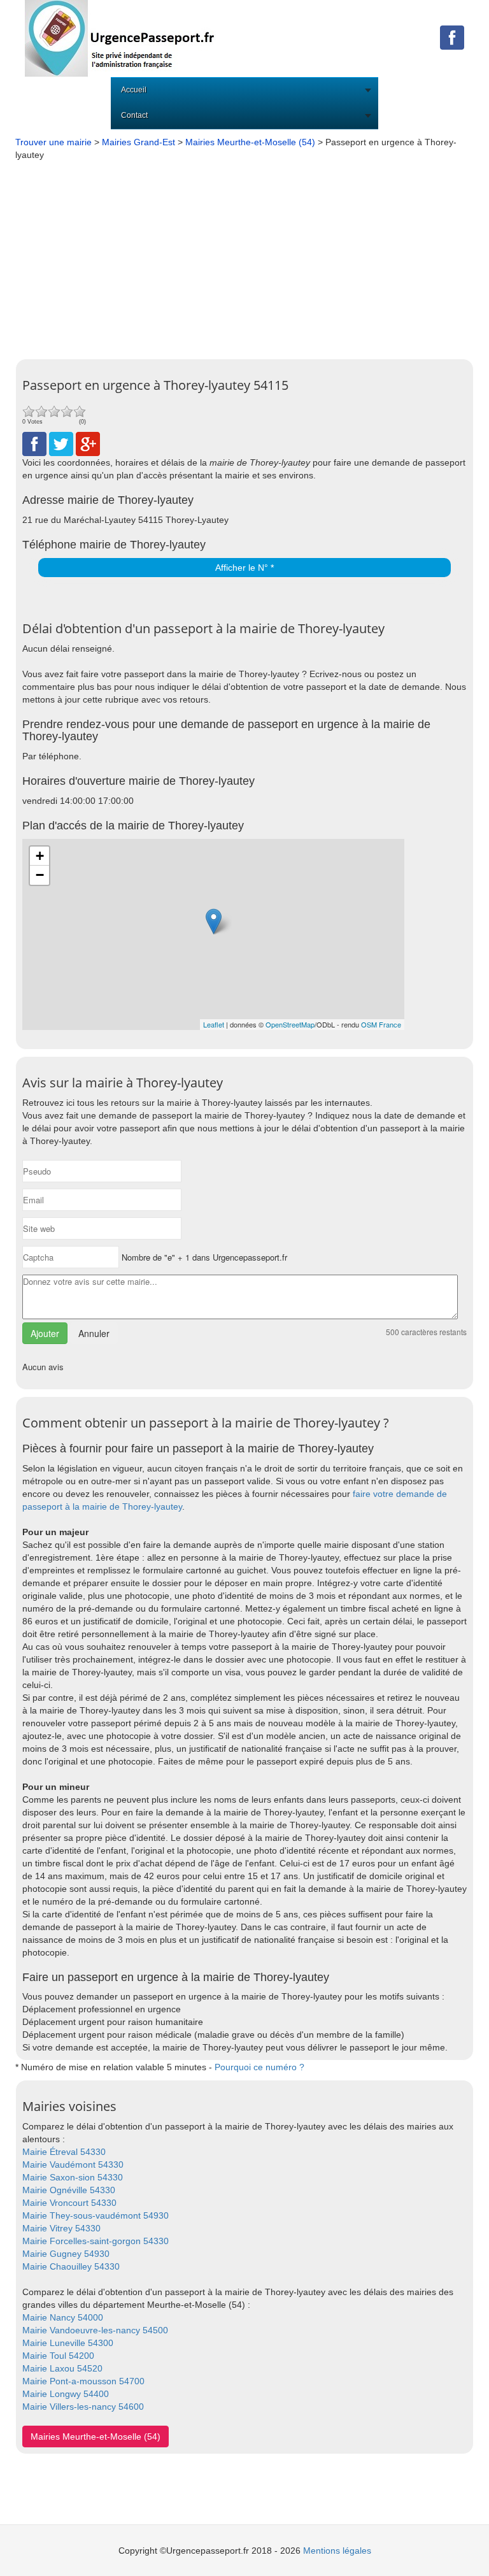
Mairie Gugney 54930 (66, 2254)
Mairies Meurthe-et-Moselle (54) (250, 142)
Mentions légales (337, 2551)
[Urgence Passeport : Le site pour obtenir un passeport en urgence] (120, 38)
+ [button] (40, 856)
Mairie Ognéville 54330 (69, 2190)
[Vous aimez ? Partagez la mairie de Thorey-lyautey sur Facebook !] (34, 443)
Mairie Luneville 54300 (68, 2343)
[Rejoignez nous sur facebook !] (452, 37)
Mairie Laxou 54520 (62, 2368)
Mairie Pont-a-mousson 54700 (83, 2381)
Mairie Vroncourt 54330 (69, 2203)
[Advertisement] (244, 257)
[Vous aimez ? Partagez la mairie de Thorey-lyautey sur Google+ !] (88, 443)
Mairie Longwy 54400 (66, 2394)
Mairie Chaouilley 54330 (71, 2266)
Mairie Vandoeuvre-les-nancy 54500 (95, 2330)
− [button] (40, 875)
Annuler (94, 1333)
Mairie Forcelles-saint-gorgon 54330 (96, 2241)
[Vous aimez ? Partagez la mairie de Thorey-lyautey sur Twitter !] (61, 443)
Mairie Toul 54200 (58, 2356)
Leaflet (214, 1024)
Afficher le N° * (244, 568)
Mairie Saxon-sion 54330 (73, 2177)
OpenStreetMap (290, 1024)
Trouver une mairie (53, 142)
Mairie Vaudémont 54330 (73, 2165)
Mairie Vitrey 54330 (61, 2228)
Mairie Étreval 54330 (64, 2152)
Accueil (134, 90)
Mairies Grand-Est (138, 142)
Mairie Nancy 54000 (63, 2317)
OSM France (381, 1024)
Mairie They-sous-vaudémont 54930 (96, 2215)
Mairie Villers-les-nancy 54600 (83, 2407)
